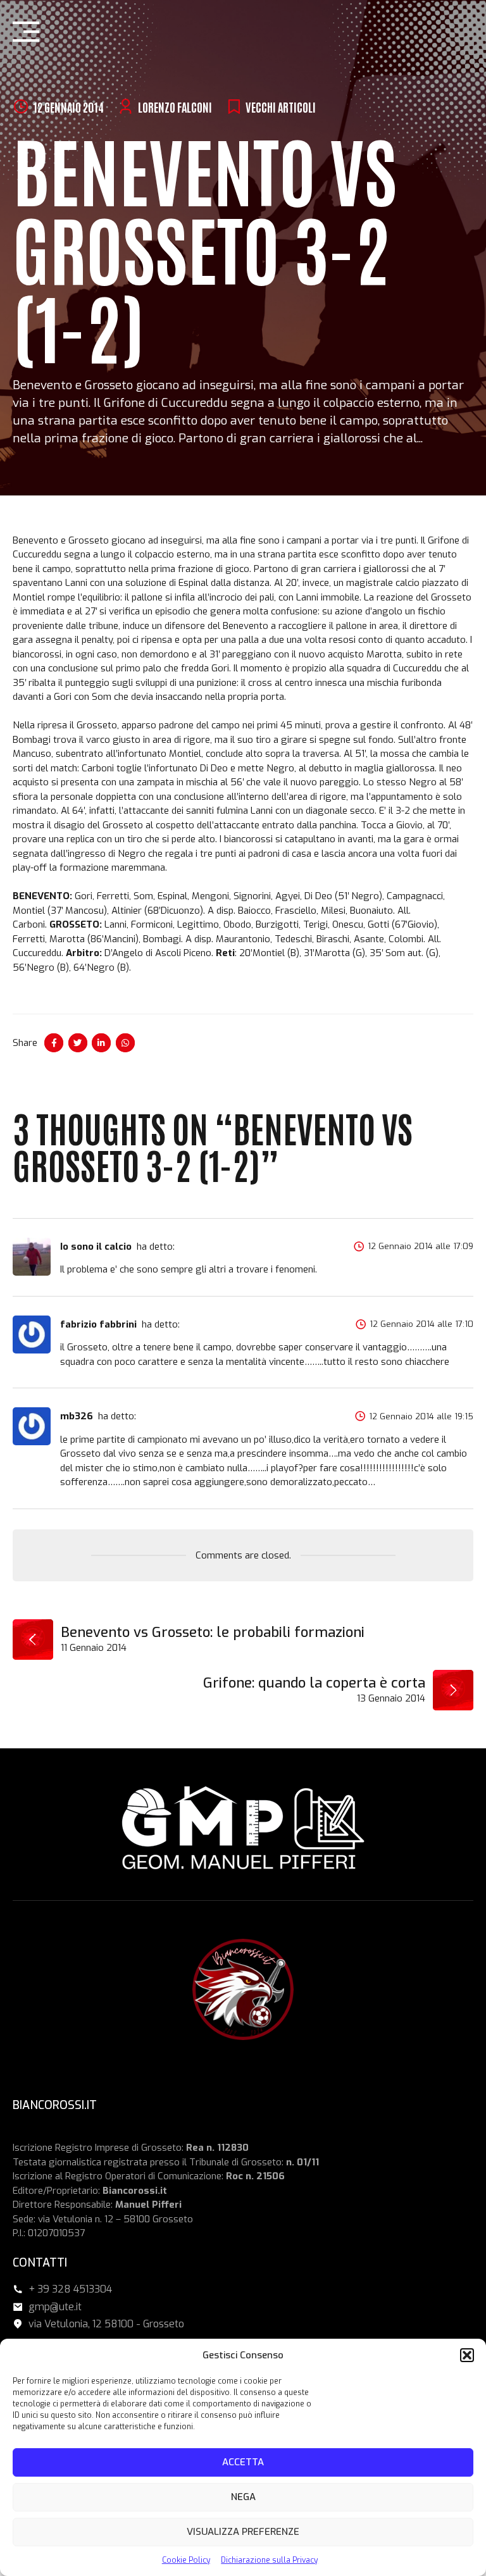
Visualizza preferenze (243, 2532)
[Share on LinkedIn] (101, 1043)
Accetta (243, 2462)
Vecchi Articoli (281, 107)
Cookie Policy (186, 2560)
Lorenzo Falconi (175, 107)
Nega (243, 2497)
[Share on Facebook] (54, 1043)
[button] (467, 2355)
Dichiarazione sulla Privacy (269, 2560)
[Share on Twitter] (78, 1043)
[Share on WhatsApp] (125, 1043)
